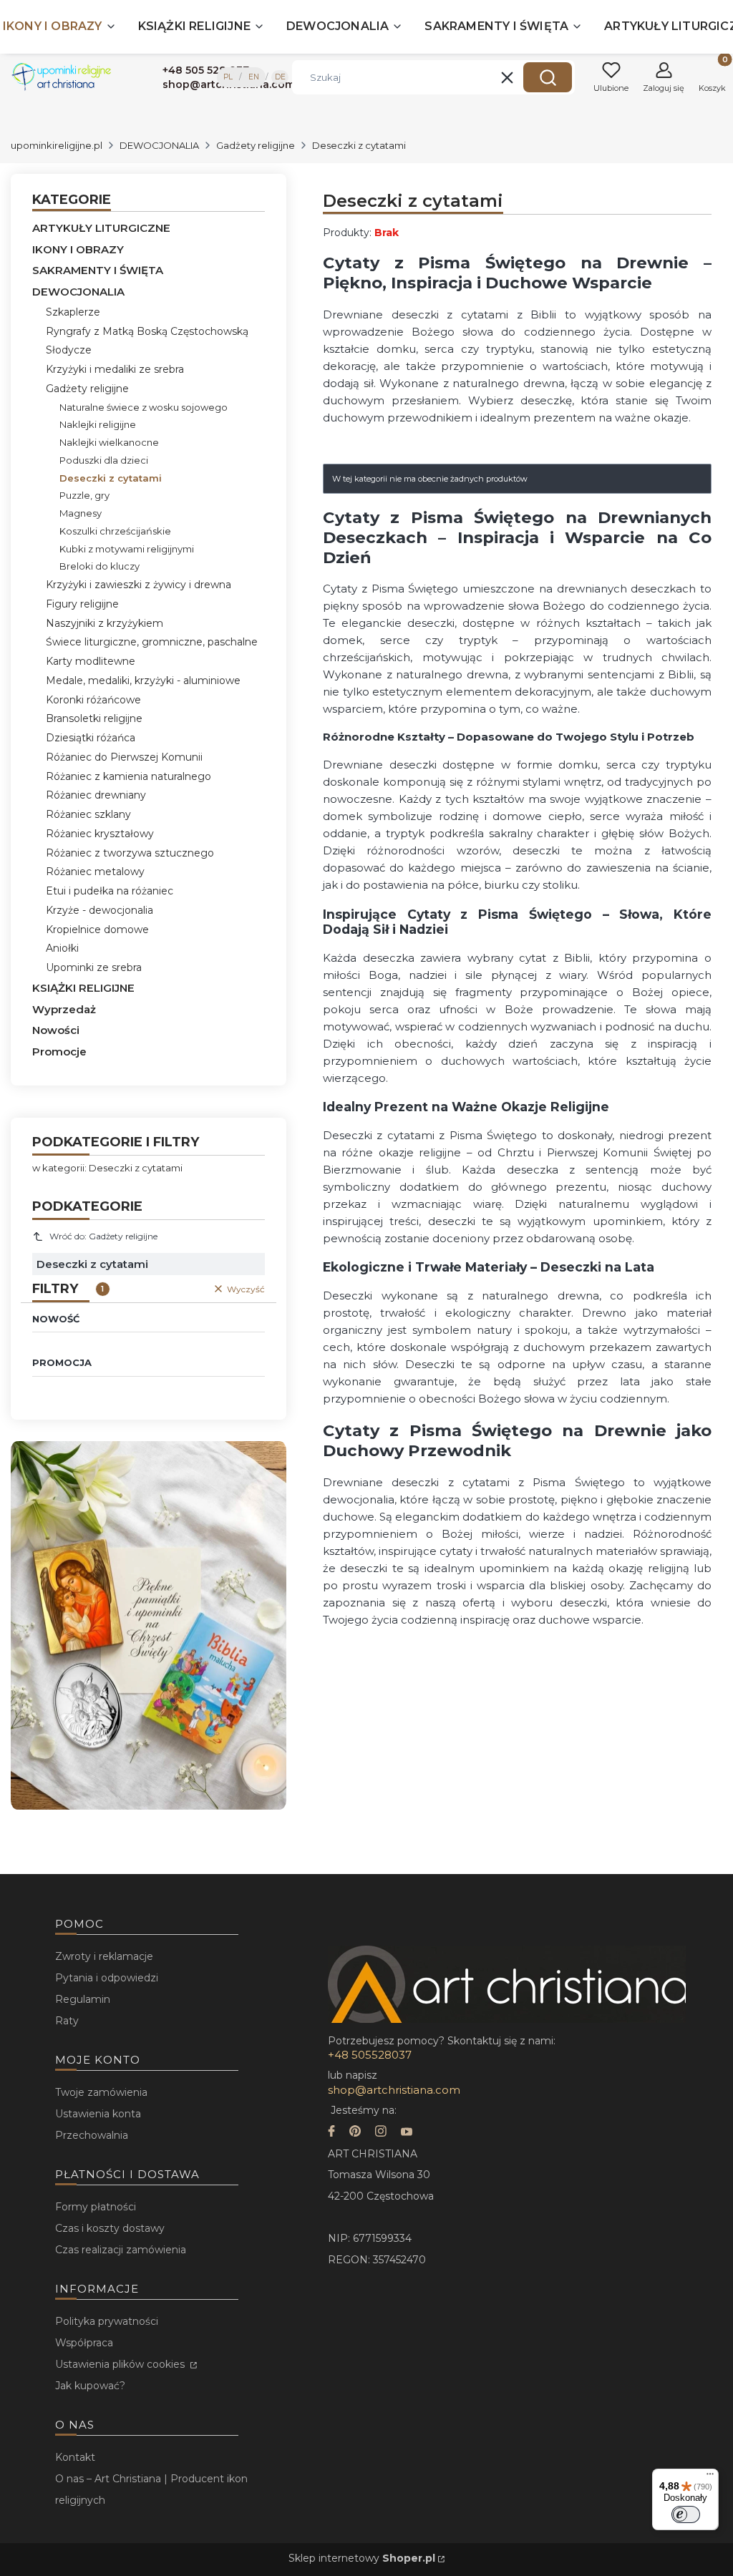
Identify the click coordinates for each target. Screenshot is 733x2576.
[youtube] (407, 2133)
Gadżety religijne (256, 145)
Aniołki (62, 948)
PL (228, 77)
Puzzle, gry (84, 495)
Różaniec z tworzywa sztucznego (130, 853)
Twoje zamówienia (101, 2092)
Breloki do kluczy (99, 566)
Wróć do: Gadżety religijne (103, 1236)
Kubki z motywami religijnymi (127, 549)
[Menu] (710, 2477)
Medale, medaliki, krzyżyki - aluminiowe (143, 680)
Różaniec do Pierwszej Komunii (124, 757)
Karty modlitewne (91, 661)
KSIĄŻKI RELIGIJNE (83, 988)
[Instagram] (381, 2133)
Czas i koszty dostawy (110, 2228)
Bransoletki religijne (94, 718)
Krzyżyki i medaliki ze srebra (115, 369)
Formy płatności (96, 2207)
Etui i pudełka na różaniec (110, 891)
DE (280, 77)
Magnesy (81, 513)
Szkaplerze (73, 312)
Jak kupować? (90, 2386)
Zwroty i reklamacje (104, 1956)
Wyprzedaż (64, 1009)
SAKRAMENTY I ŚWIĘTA (98, 270)
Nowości (56, 1030)
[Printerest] (355, 2133)
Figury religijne (82, 604)
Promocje (59, 1052)
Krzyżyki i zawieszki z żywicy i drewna (139, 585)
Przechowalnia (92, 2135)
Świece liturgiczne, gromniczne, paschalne (152, 642)
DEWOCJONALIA (159, 145)
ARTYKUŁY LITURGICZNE (101, 228)
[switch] (686, 2514)
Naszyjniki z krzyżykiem (105, 623)
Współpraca (84, 2343)
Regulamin (83, 1999)
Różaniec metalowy (95, 872)
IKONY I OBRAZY (78, 249)
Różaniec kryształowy (100, 834)
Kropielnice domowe (97, 930)
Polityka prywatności (107, 2321)
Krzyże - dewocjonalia (99, 910)
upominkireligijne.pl (57, 145)
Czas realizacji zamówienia (121, 2250)
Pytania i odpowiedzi (107, 1978)
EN (254, 77)
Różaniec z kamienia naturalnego (128, 776)
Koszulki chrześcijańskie (115, 531)
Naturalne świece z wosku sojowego (144, 407)
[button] (548, 77)
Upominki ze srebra (94, 967)
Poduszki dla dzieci (104, 460)
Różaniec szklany (88, 814)
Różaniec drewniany (96, 795)
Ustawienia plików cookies (121, 2364)
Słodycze (69, 350)
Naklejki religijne (98, 424)
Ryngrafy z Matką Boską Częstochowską (147, 331)
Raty (67, 2021)
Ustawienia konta (98, 2114)
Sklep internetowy (362, 2558)
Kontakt (75, 2457)
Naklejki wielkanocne (109, 442)
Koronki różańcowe (93, 700)
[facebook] (331, 2133)
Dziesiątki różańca (91, 738)
